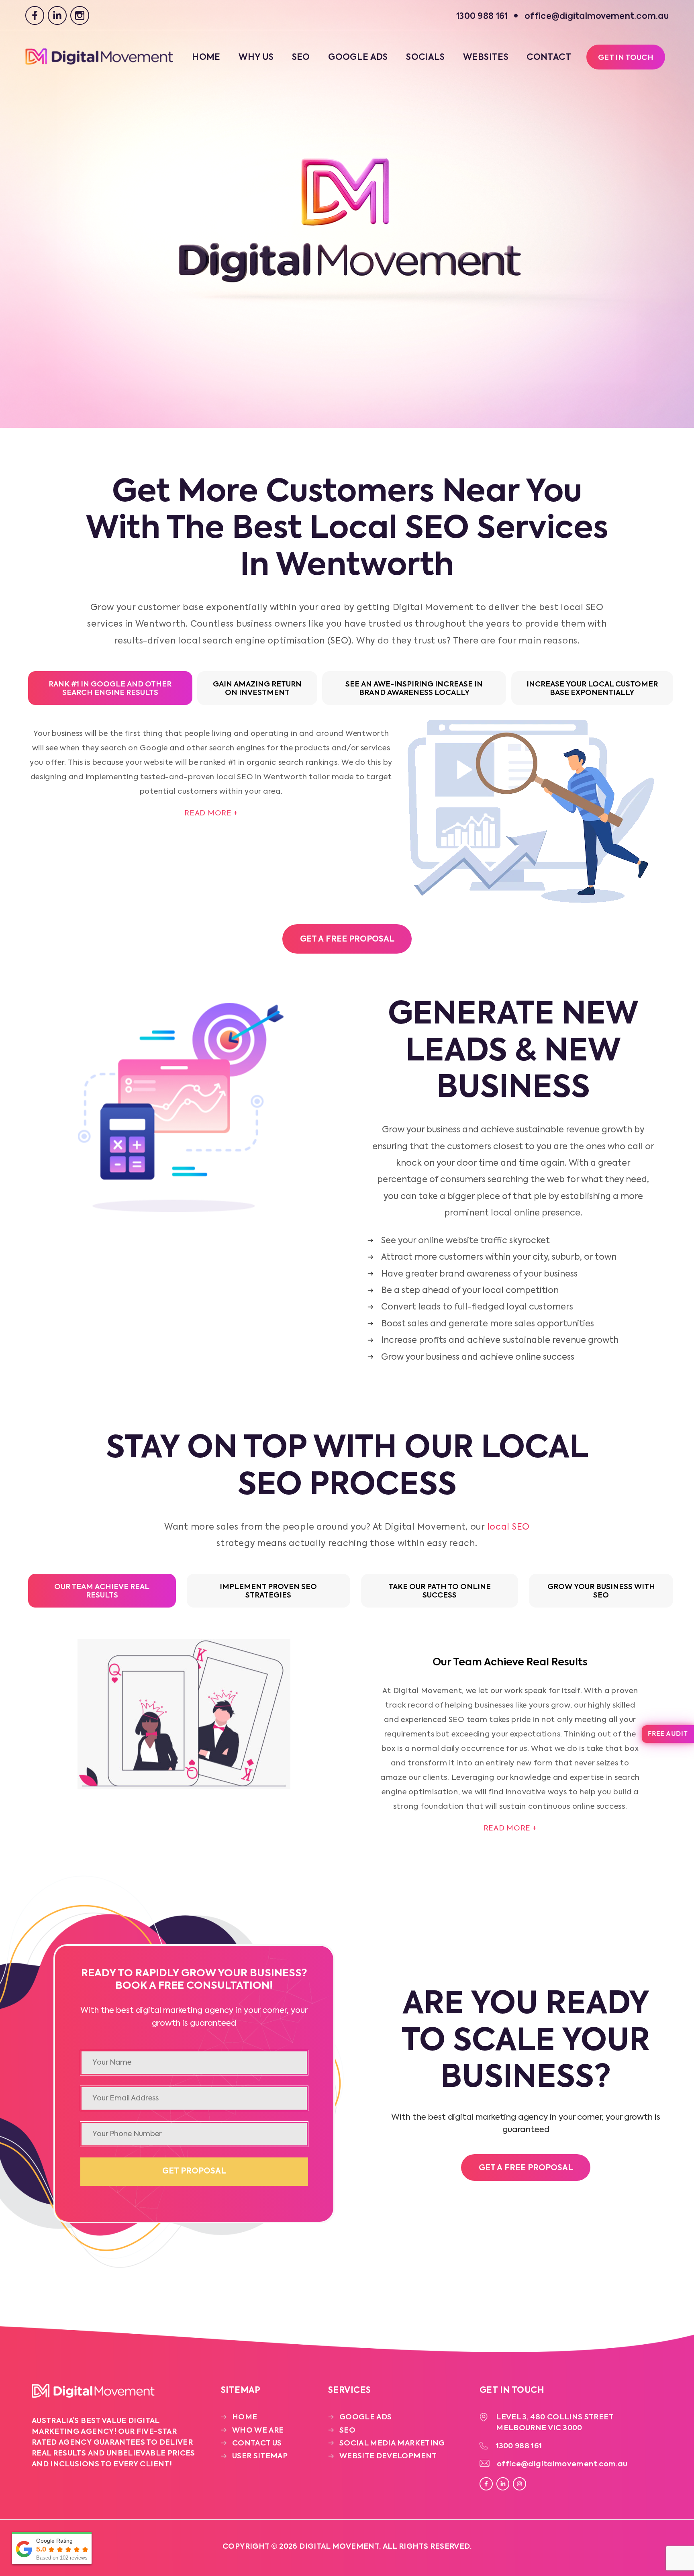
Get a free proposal (526, 2168)
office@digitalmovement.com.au (562, 2464)
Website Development (388, 2456)
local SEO (508, 1527)
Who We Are (258, 2431)
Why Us (256, 58)
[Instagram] (80, 15)
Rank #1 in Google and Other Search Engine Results (110, 689)
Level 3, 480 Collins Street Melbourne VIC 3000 (555, 2423)
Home (206, 58)
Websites (486, 58)
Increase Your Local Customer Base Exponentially (592, 689)
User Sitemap (260, 2456)
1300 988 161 (519, 2446)
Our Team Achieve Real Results (102, 1591)
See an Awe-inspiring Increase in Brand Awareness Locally (414, 689)
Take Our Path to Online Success (440, 1591)
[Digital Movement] (99, 63)
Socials (426, 58)
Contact (549, 58)
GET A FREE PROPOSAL (347, 940)
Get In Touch (626, 58)
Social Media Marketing (392, 2443)
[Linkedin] (57, 15)
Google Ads (358, 58)
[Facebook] (35, 15)
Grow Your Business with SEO (601, 1591)
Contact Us (257, 2443)
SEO (301, 58)
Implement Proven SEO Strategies (268, 1591)
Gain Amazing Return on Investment (257, 689)
